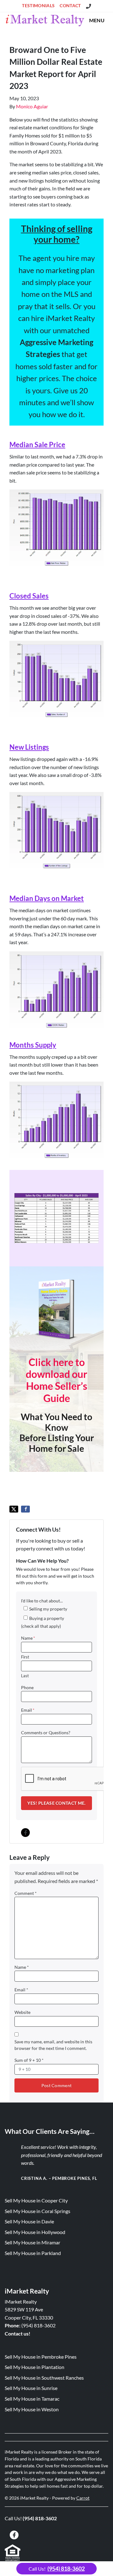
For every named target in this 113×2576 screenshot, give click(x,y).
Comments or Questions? (46, 1733)
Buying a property (47, 1618)
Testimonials (38, 6)
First (25, 1657)
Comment (26, 1893)
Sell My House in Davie (29, 2221)
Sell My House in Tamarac (32, 2399)
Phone (27, 1688)
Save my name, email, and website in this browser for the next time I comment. (53, 2045)
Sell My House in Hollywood (35, 2232)
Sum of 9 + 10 (29, 2060)
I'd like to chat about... (42, 1601)
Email (28, 1710)
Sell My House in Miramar (32, 2242)
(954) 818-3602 (38, 2325)
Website (22, 2012)
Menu (97, 20)
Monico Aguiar (32, 106)
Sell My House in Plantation (35, 2367)
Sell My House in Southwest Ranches (44, 2378)
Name (28, 1638)
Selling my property (48, 1609)
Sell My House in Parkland (33, 2253)
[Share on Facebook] (25, 1509)
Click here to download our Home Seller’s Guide (56, 1380)
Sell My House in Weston (32, 2409)
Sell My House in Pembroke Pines (41, 2357)
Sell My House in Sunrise (31, 2388)
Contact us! (18, 2333)
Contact (70, 6)
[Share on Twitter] (14, 1509)
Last (25, 1676)
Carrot (83, 2498)
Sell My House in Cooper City (36, 2200)
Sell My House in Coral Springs (38, 2211)
